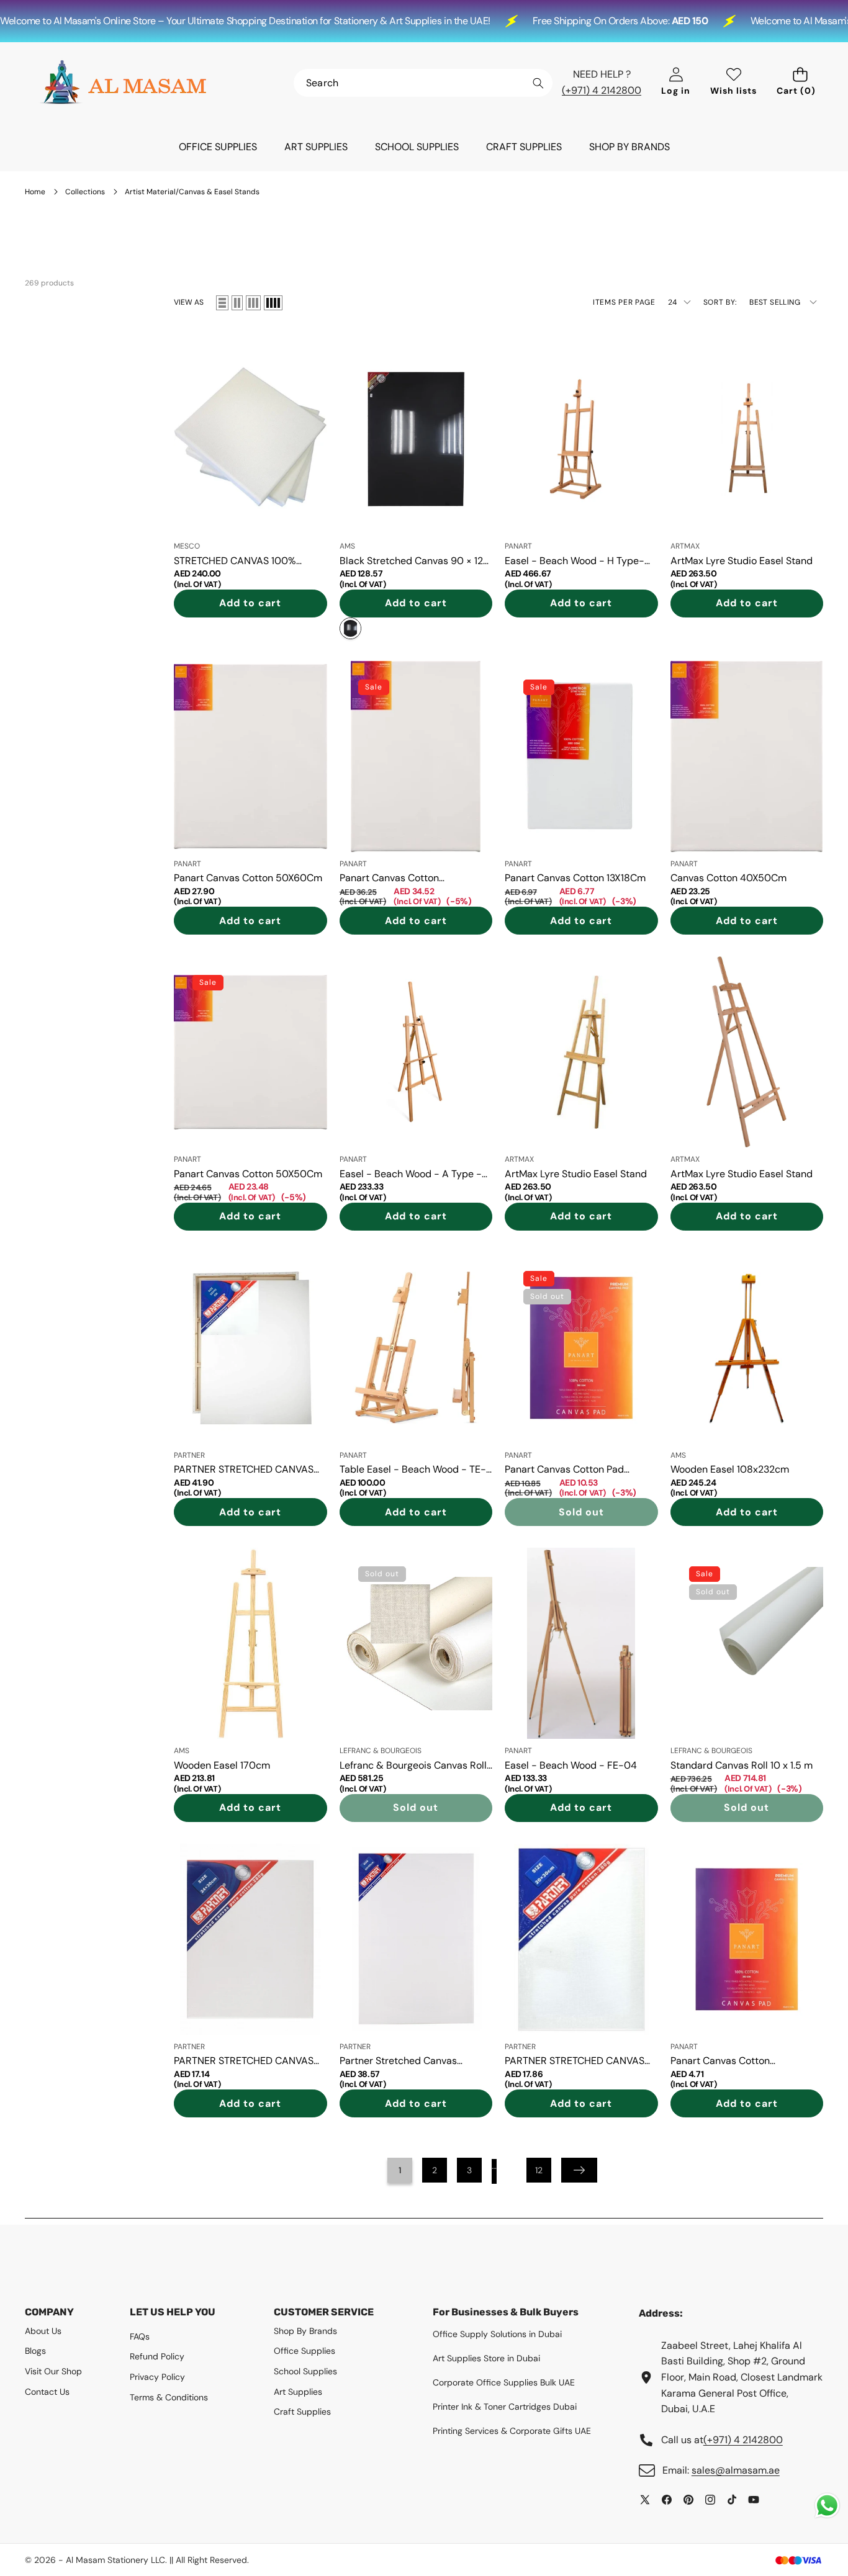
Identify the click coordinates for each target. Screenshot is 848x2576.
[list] (222, 303)
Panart (187, 864)
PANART (518, 546)
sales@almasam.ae (736, 2470)
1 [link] (400, 2170)
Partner (189, 1455)
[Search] (538, 83)
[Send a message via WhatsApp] (827, 2506)
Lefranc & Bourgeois (381, 1751)
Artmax (685, 546)
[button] (800, 83)
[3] (253, 303)
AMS (347, 546)
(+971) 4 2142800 (602, 90)
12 (539, 2170)
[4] (273, 303)
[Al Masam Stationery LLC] (123, 83)
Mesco (187, 546)
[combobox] (423, 83)
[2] (237, 303)
